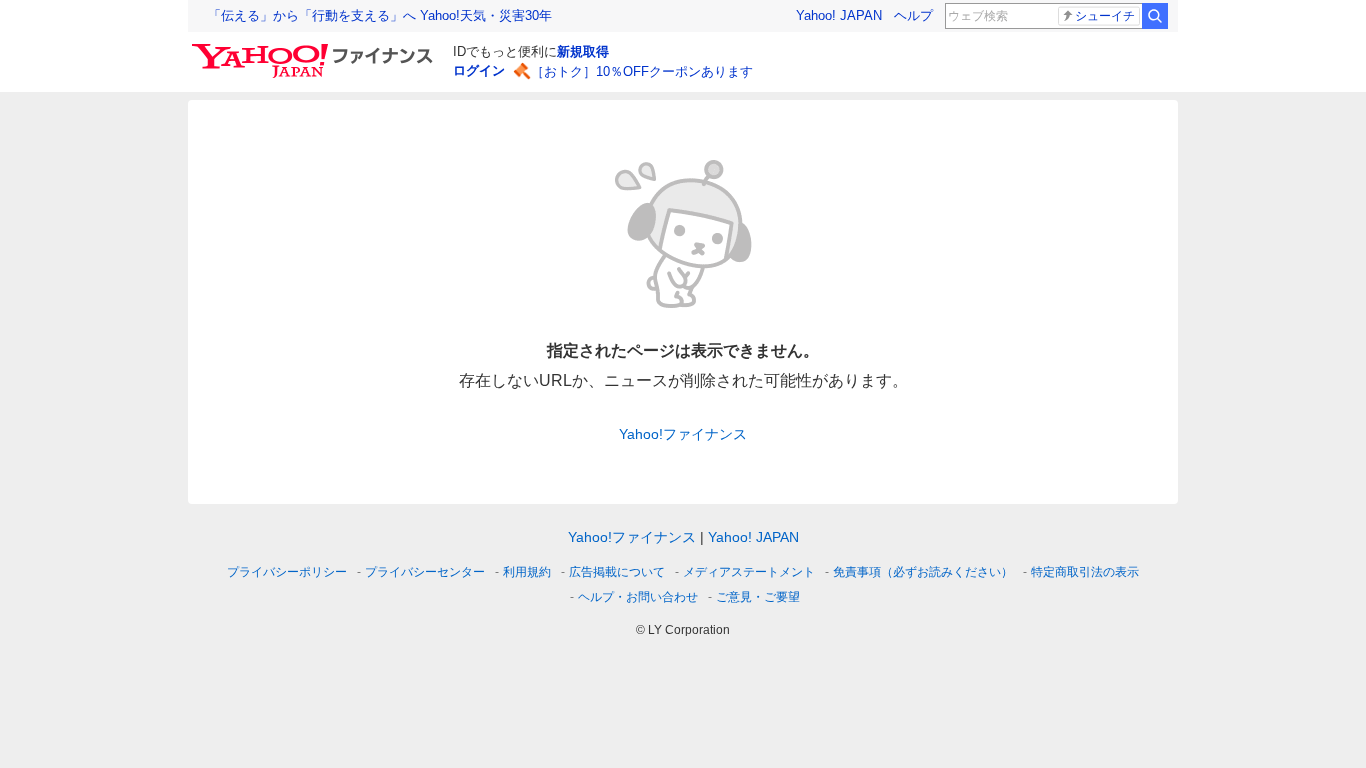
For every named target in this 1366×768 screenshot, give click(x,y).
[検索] (1155, 16)
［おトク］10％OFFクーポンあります (642, 71)
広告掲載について (617, 572)
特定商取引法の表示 (1085, 572)
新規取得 (583, 51)
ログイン (479, 70)
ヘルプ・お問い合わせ (638, 597)
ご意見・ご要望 (758, 597)
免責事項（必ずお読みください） (923, 572)
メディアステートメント (749, 572)
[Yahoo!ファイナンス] (315, 49)
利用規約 (527, 572)
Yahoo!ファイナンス (683, 434)
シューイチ (1105, 16)
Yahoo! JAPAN (839, 15)
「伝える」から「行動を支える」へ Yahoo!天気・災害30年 (380, 15)
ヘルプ (913, 15)
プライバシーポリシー (287, 572)
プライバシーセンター (425, 572)
